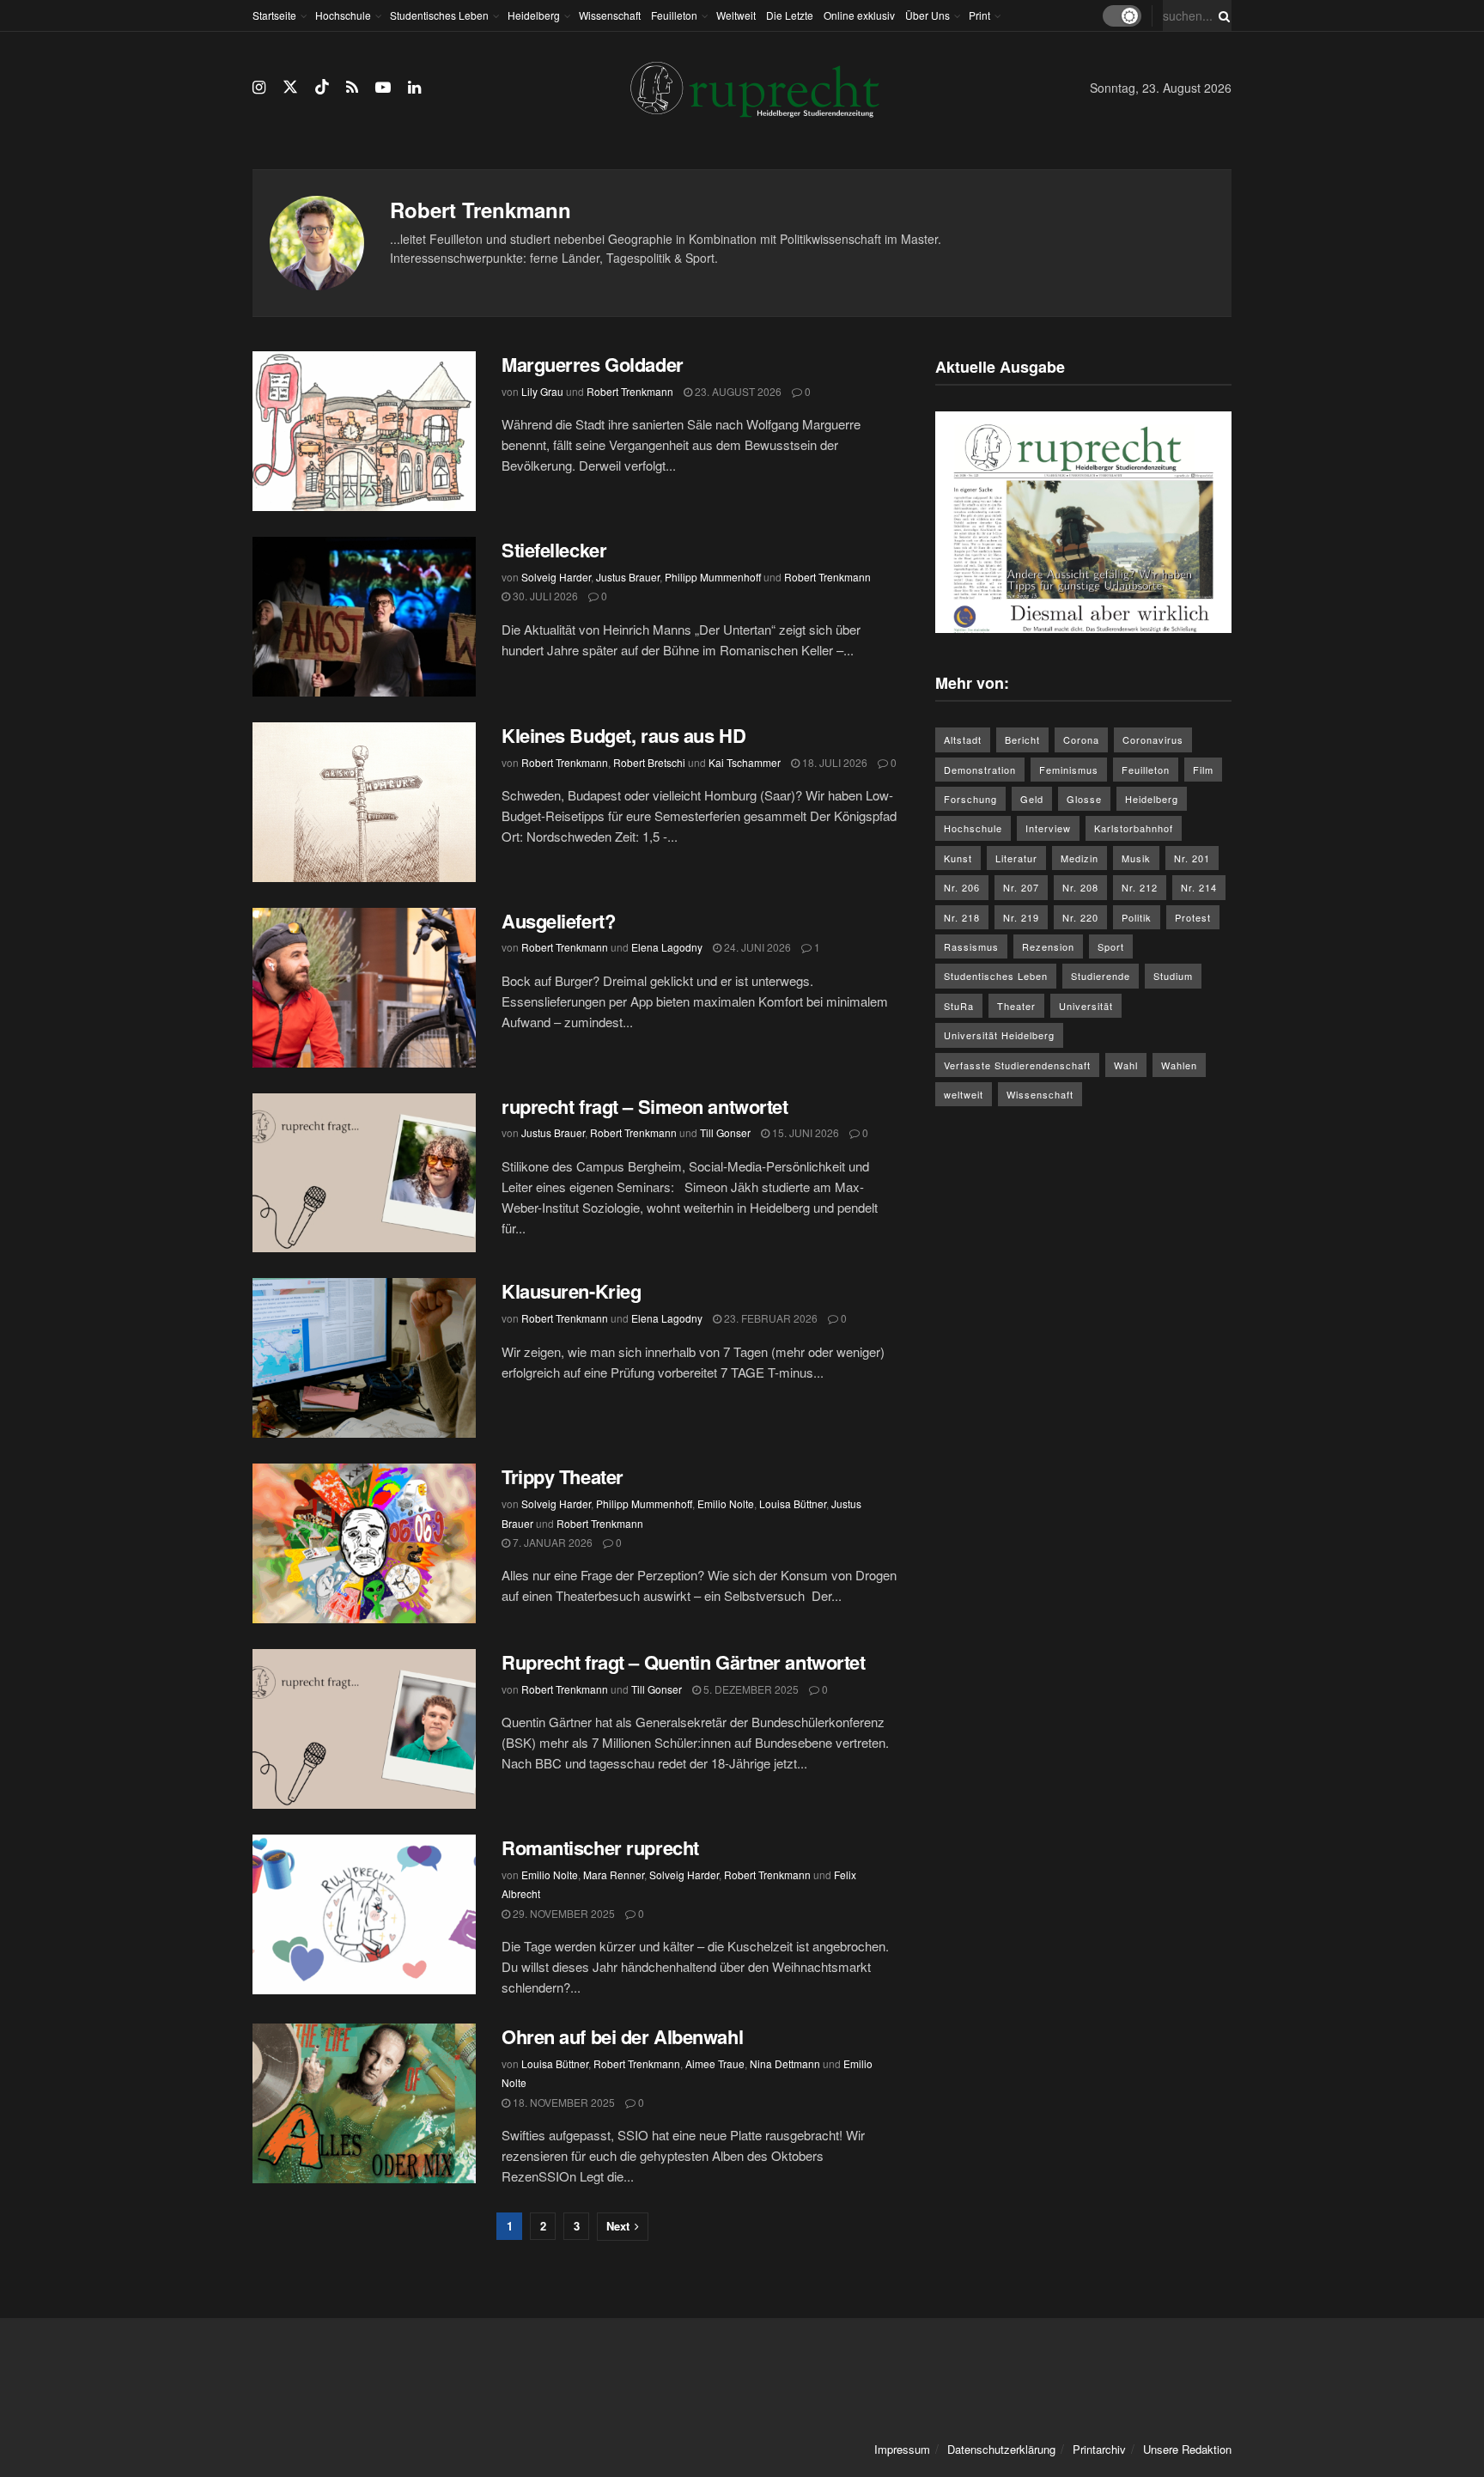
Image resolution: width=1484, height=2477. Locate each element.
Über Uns (927, 15)
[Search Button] (1221, 15)
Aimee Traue (715, 2063)
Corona (1081, 739)
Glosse (1084, 799)
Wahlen (1179, 1065)
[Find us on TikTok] (322, 87)
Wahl (1126, 1065)
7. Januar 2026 (551, 1542)
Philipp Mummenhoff (713, 577)
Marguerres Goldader (595, 364)
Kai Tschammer (745, 762)
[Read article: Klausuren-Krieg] (364, 1358)
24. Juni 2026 (756, 947)
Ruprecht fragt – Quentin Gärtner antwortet (686, 1662)
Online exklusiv (859, 15)
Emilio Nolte (726, 1503)
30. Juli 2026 (544, 596)
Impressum (902, 2449)
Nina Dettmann (785, 2063)
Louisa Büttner (793, 1503)
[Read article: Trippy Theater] (364, 1543)
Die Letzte (790, 15)
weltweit (964, 1094)
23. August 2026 (737, 391)
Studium (1173, 976)
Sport (1111, 946)
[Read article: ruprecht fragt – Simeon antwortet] (364, 1173)
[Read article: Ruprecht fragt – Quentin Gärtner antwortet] (364, 1729)
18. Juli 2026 (833, 762)
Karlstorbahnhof (1134, 828)
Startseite (274, 15)
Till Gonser (725, 1132)
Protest (1193, 917)
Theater (1016, 1006)
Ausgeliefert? (558, 921)
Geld (1032, 799)
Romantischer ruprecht (600, 1847)
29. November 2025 (563, 1913)
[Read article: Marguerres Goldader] (364, 431)
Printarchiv (1099, 2449)
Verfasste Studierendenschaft (1017, 1065)
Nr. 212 (1140, 887)
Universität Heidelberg (999, 1035)
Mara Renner (614, 1874)
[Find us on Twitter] (290, 87)
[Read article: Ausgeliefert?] (364, 988)
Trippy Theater (567, 1476)
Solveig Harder (556, 577)
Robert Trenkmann (630, 391)
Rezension (1048, 946)
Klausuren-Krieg (571, 1291)
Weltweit (736, 15)
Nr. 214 (1199, 887)
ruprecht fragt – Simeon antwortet (645, 1106)
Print (979, 15)
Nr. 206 (962, 887)
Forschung (970, 799)
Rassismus (971, 946)
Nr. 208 (1080, 887)
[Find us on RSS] (352, 88)
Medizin (1080, 858)
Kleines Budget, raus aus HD (623, 735)
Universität (1086, 1006)
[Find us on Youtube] (383, 88)
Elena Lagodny (667, 947)
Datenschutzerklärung (1001, 2449)
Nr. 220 (1080, 917)
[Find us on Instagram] (259, 88)
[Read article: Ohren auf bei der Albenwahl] (364, 2103)
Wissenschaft (610, 15)
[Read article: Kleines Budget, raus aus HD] (364, 802)
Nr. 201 (1192, 858)
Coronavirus (1153, 739)
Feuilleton (674, 15)
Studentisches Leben (439, 15)
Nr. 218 (962, 917)
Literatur (1016, 858)
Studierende (1101, 976)
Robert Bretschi (649, 762)
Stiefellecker (554, 550)
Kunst (958, 858)
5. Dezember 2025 (750, 1689)
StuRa (959, 1006)
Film (1203, 770)
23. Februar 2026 (769, 1318)
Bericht (1022, 739)
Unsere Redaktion (1187, 2449)
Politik (1137, 917)
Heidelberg (534, 15)
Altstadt (963, 739)
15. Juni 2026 (804, 1132)
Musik (1136, 858)
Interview (1048, 828)
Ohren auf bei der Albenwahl (625, 2036)
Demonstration (980, 770)
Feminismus (1069, 770)
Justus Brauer (628, 577)
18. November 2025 (563, 2102)
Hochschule (343, 15)
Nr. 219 (1021, 917)
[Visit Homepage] (755, 88)
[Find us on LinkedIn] (414, 88)
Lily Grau (542, 391)
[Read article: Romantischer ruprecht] (364, 1914)
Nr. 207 (1021, 887)
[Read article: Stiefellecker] (364, 617)
